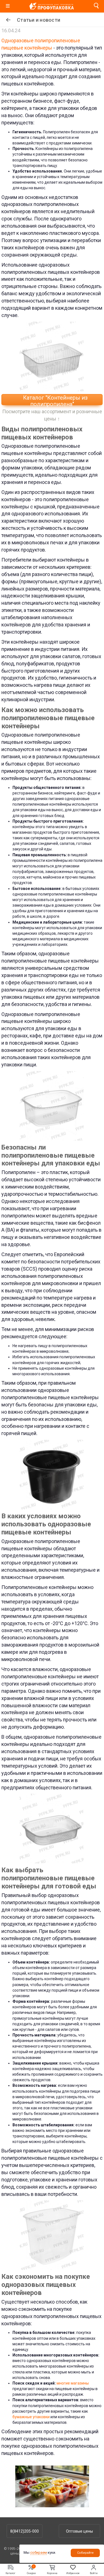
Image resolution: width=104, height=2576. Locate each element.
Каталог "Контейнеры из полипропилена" (55, 400)
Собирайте (85, 2553)
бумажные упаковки (31, 2417)
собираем (39, 2552)
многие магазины (73, 2383)
